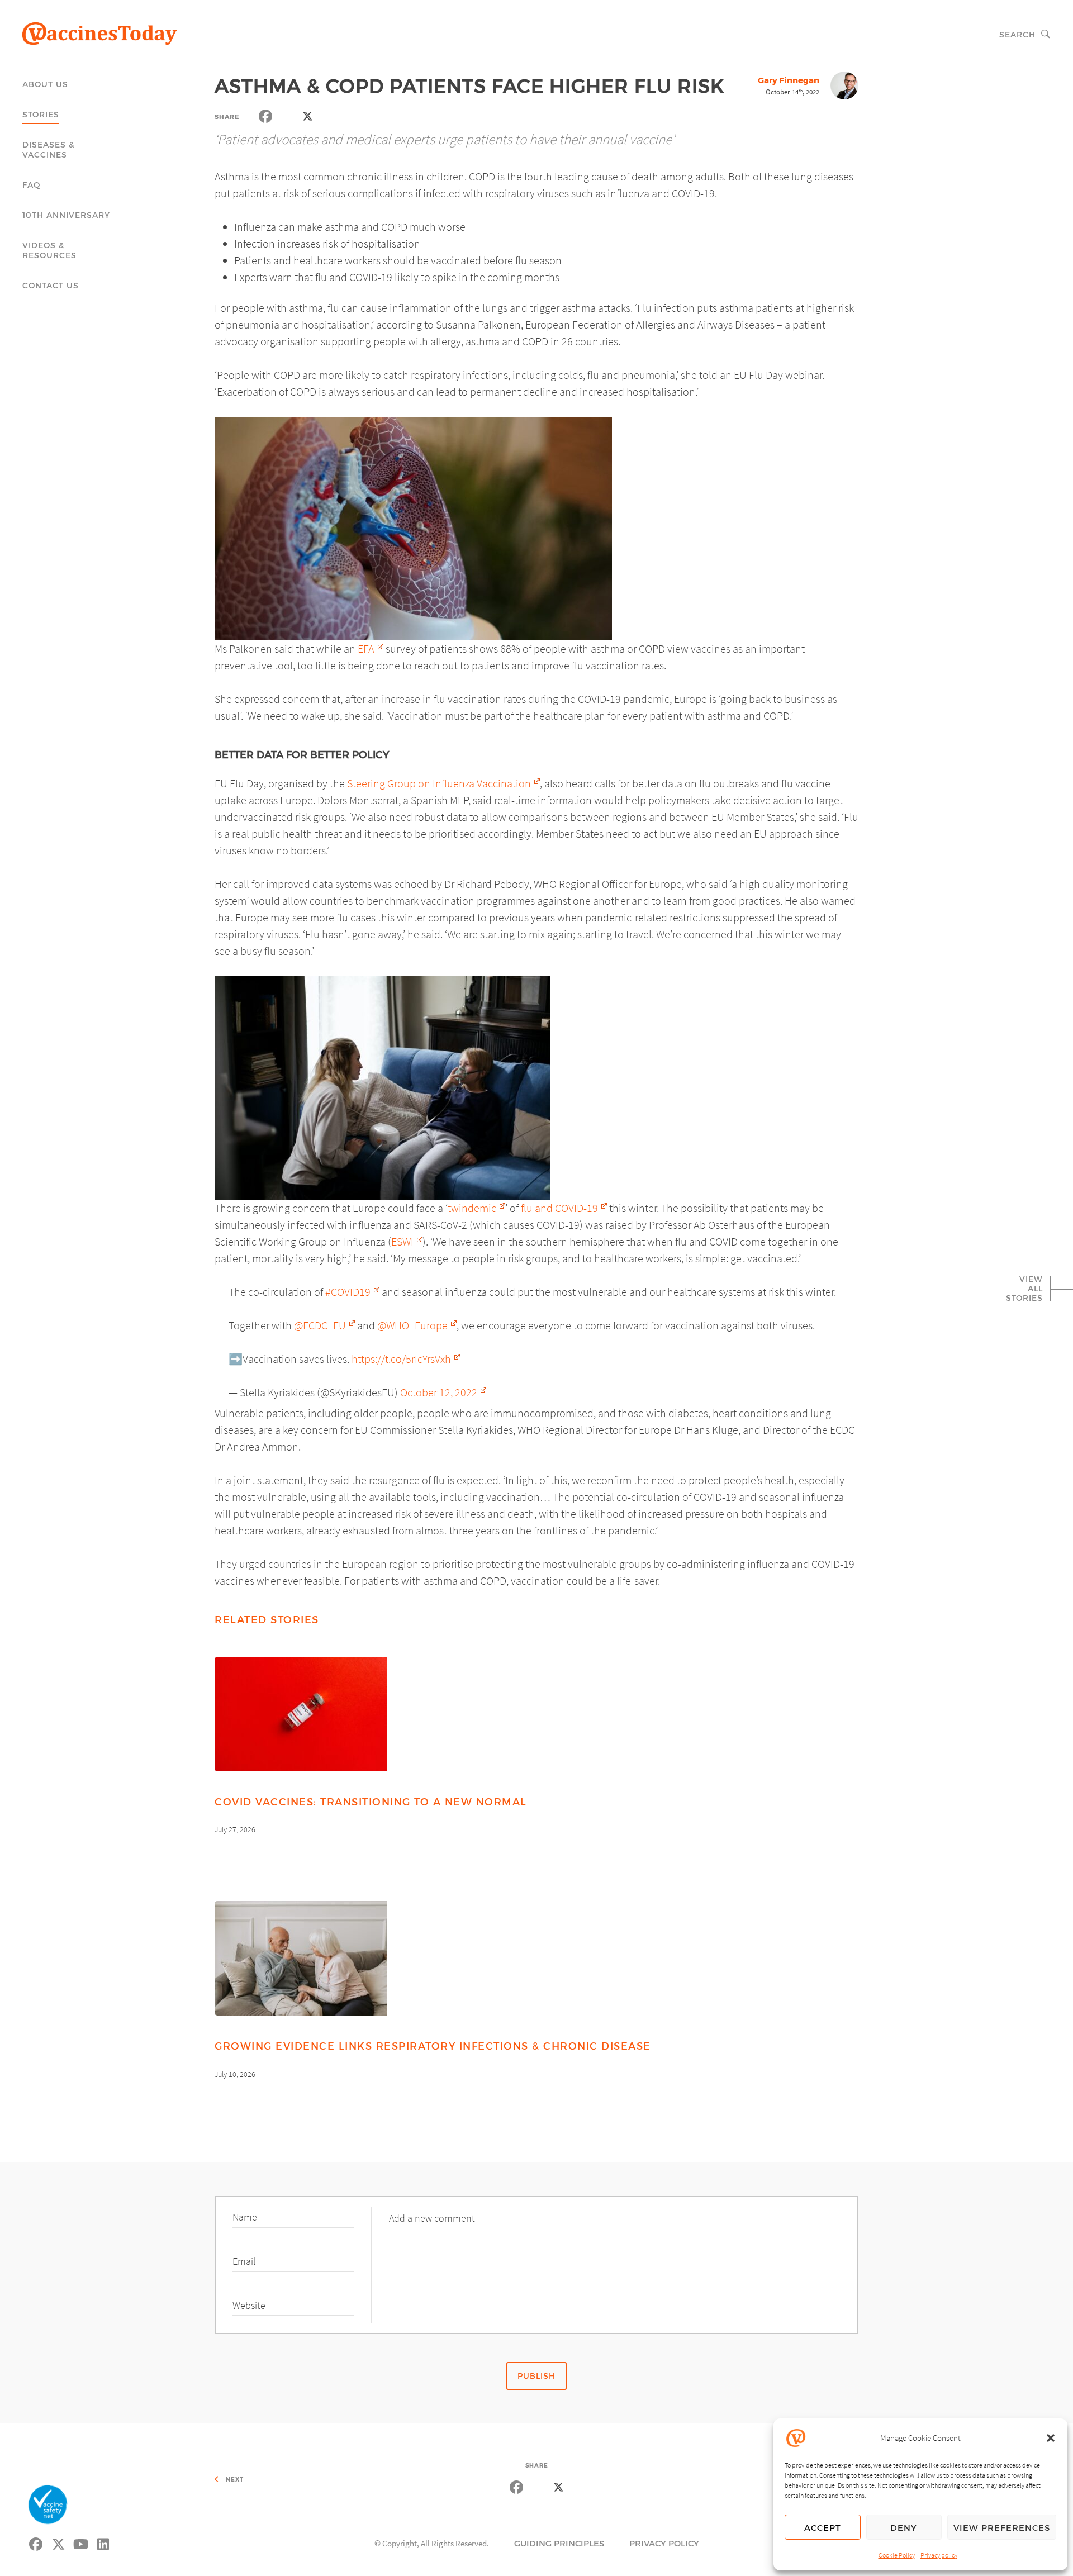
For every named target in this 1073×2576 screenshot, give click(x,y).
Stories (41, 114)
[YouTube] (81, 2542)
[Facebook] (36, 2542)
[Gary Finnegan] (844, 91)
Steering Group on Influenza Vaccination (439, 783)
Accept (823, 2527)
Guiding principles (559, 2543)
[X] (59, 2542)
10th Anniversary (66, 215)
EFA (366, 648)
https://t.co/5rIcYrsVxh (401, 1359)
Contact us (51, 285)
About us (45, 84)
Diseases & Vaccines (48, 149)
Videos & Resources (49, 250)
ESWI (402, 1241)
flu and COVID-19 (559, 1208)
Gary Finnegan (789, 80)
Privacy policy (939, 2555)
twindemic (472, 1208)
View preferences (1002, 2527)
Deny (904, 2527)
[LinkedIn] (103, 2542)
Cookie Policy (897, 2555)
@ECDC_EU (320, 1325)
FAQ (32, 185)
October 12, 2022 (439, 1392)
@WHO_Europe (412, 1325)
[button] (1051, 2438)
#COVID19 (348, 1292)
